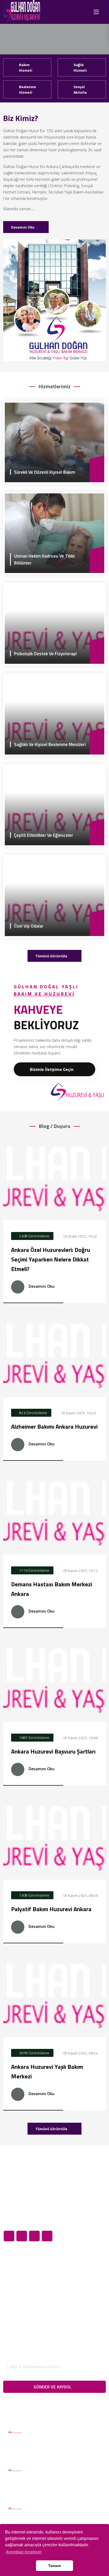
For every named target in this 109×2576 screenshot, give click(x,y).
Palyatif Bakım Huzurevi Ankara (51, 1909)
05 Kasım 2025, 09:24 (80, 2053)
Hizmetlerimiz (20, 2277)
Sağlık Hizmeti (80, 67)
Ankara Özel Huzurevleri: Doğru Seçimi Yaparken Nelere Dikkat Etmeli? (51, 1259)
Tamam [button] (54, 2566)
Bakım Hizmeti (26, 67)
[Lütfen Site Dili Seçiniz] (81, 12)
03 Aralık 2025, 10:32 (80, 1236)
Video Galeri (19, 2304)
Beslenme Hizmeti (28, 89)
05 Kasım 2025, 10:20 (78, 1413)
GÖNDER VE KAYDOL (53, 2387)
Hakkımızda (18, 2268)
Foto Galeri (18, 2295)
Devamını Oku (23, 227)
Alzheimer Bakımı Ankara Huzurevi (54, 1427)
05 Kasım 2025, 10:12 (80, 1571)
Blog (12, 2286)
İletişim (14, 2313)
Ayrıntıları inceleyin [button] (24, 2552)
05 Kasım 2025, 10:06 (80, 1738)
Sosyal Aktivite (80, 89)
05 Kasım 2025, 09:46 (80, 1895)
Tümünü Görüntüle (52, 956)
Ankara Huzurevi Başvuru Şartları (53, 1751)
